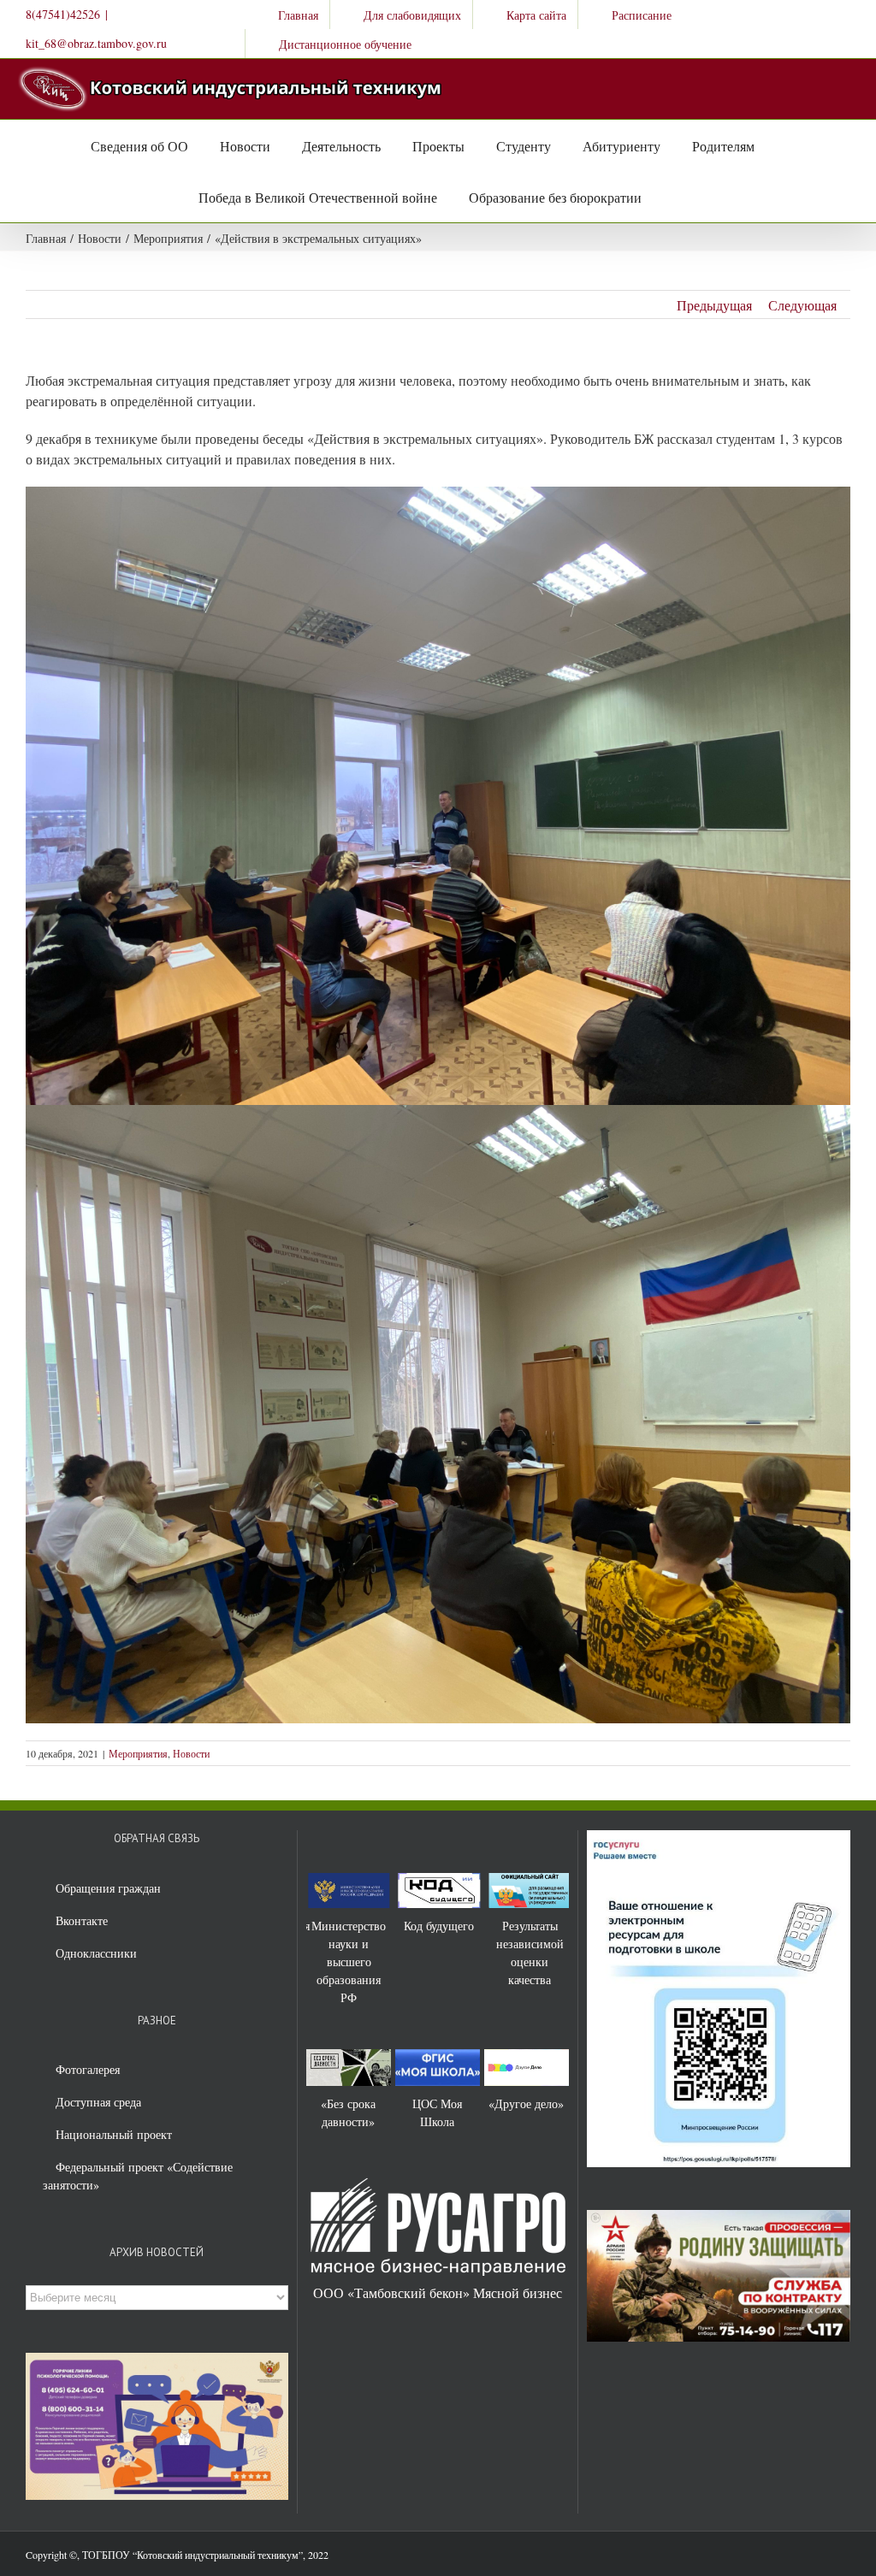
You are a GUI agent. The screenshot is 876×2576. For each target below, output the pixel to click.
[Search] (660, 197)
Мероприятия (138, 1753)
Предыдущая (714, 305)
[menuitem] (287, 15)
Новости (191, 1753)
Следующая (802, 305)
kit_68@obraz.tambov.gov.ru (96, 43)
